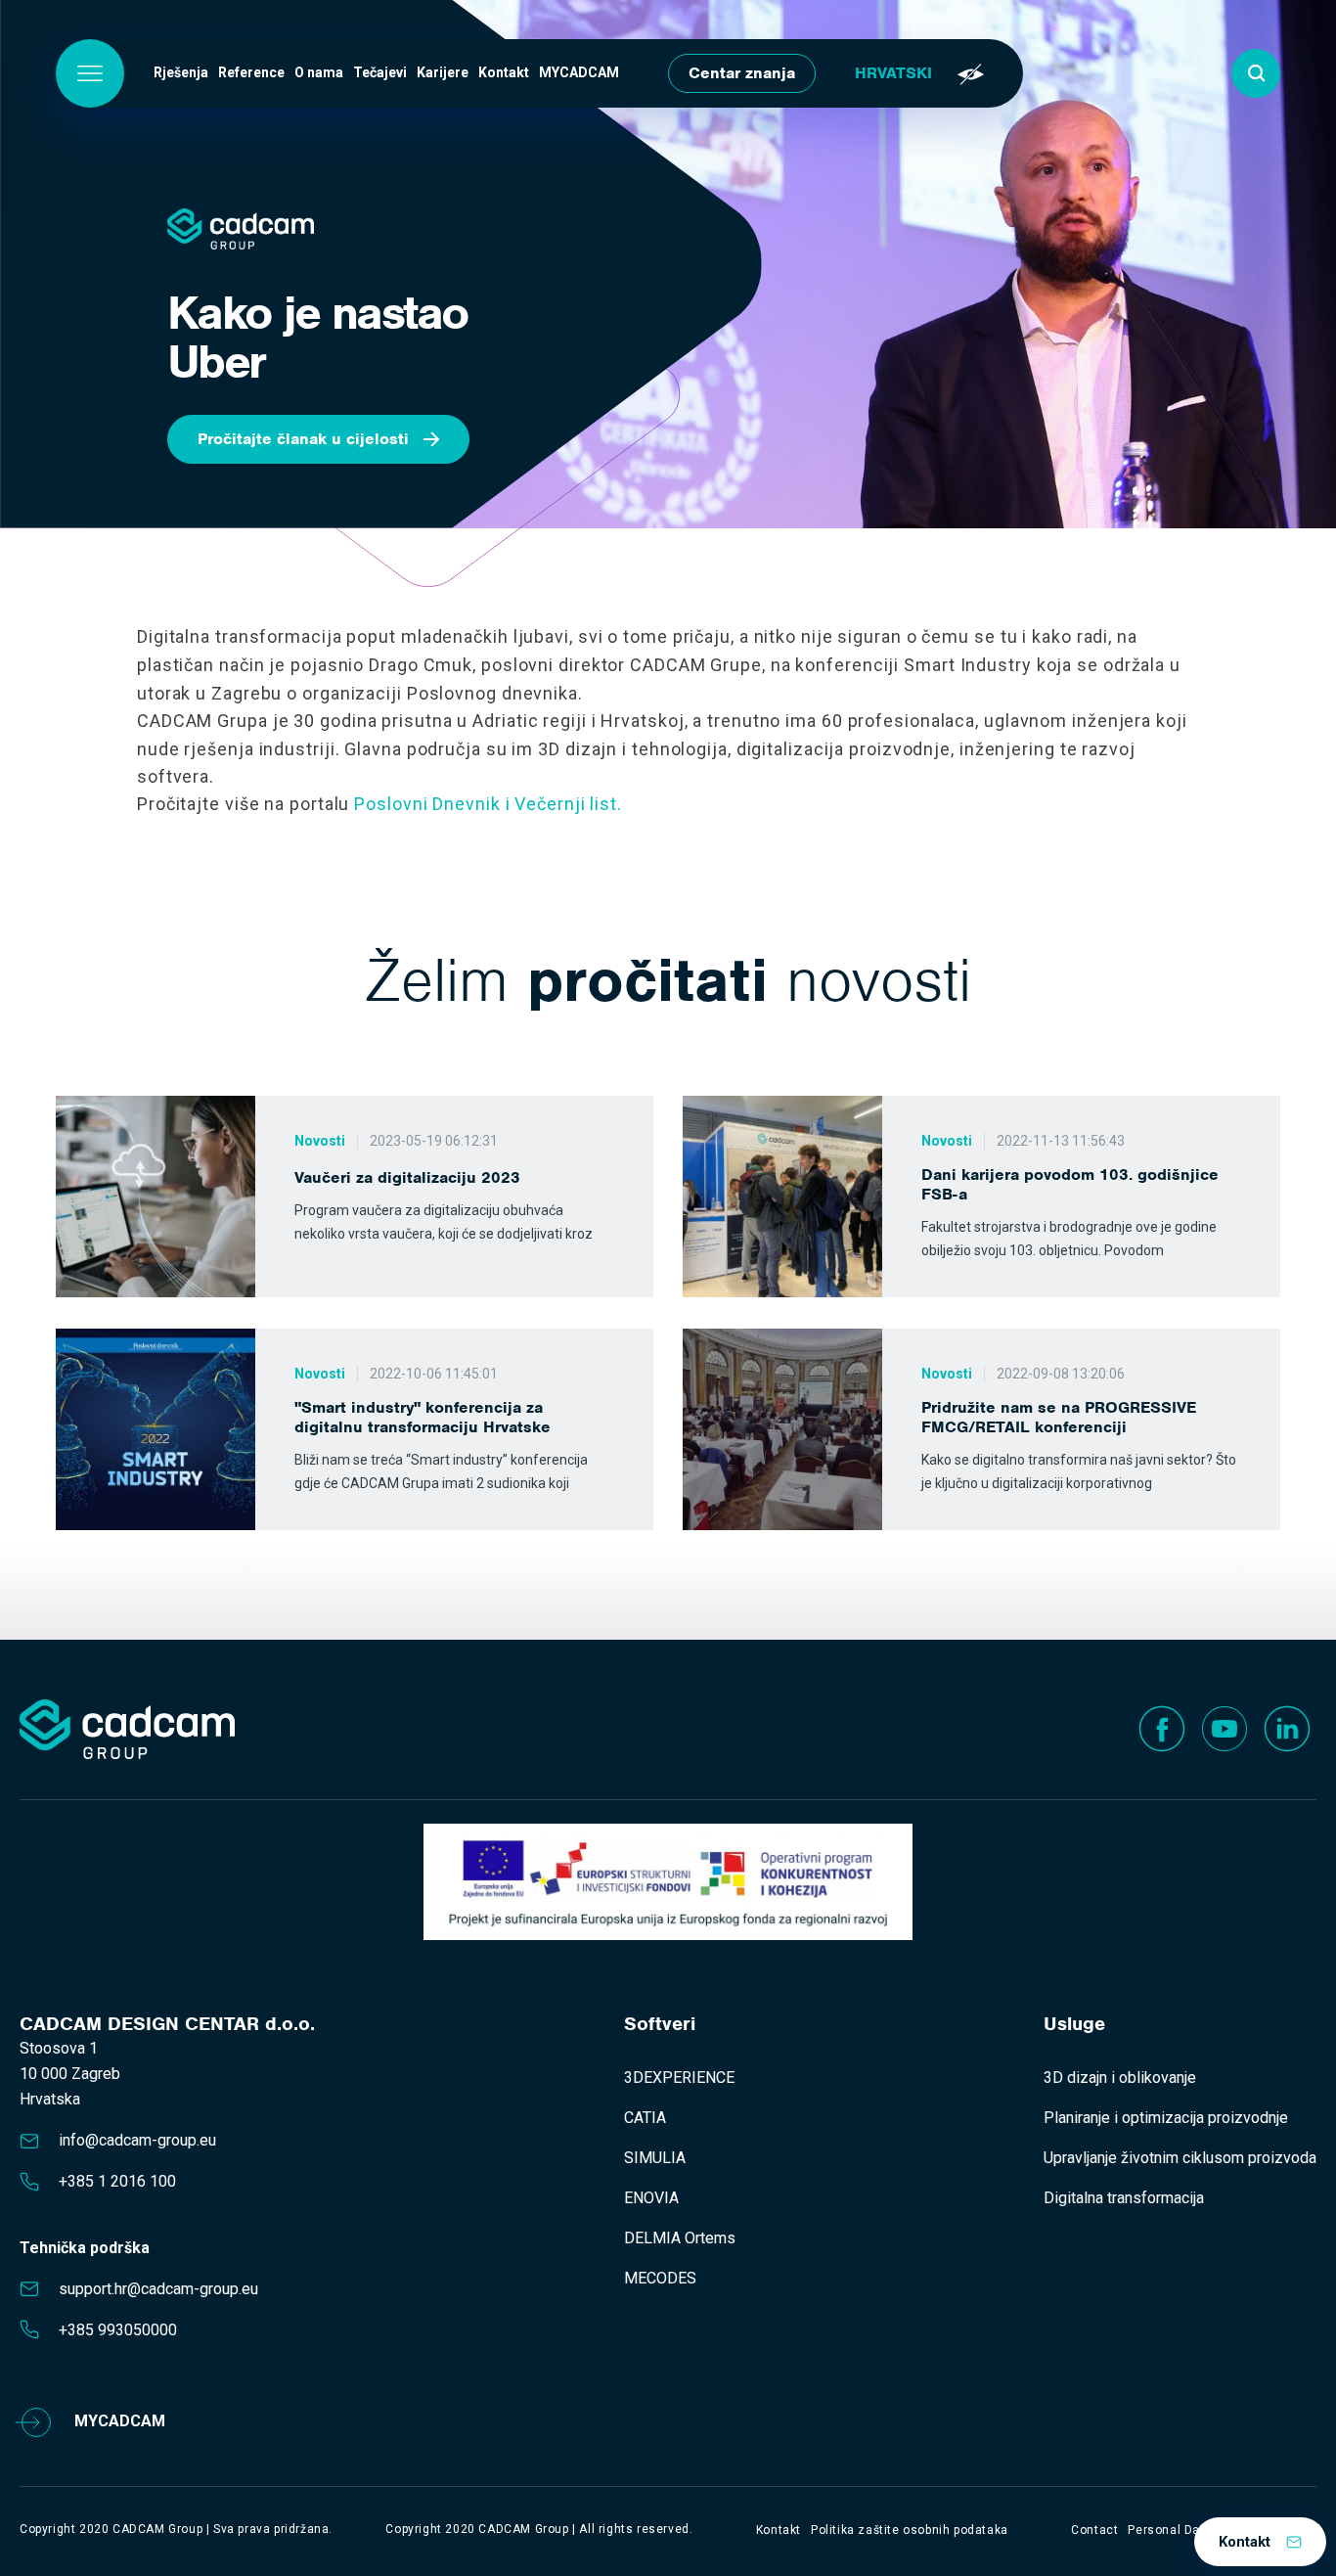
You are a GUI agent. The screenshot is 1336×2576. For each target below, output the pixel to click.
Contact (1094, 2530)
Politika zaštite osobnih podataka (910, 2530)
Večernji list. (568, 804)
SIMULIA (655, 2158)
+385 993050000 (118, 2330)
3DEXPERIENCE (679, 2078)
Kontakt (504, 72)
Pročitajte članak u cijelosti (303, 439)
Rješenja (181, 72)
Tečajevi (380, 72)
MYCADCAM (579, 72)
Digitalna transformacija (1124, 2198)
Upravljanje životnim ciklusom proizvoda (1180, 2158)
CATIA (645, 2118)
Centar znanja (742, 73)
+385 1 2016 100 (117, 2181)
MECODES (660, 2278)
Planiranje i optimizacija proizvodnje (1166, 2118)
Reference (251, 72)
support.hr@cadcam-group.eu (158, 2289)
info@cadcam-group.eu (137, 2140)
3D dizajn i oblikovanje (1120, 2078)
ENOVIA (651, 2198)
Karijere (443, 72)
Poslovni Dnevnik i (432, 804)
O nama (319, 72)
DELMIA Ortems (680, 2238)
